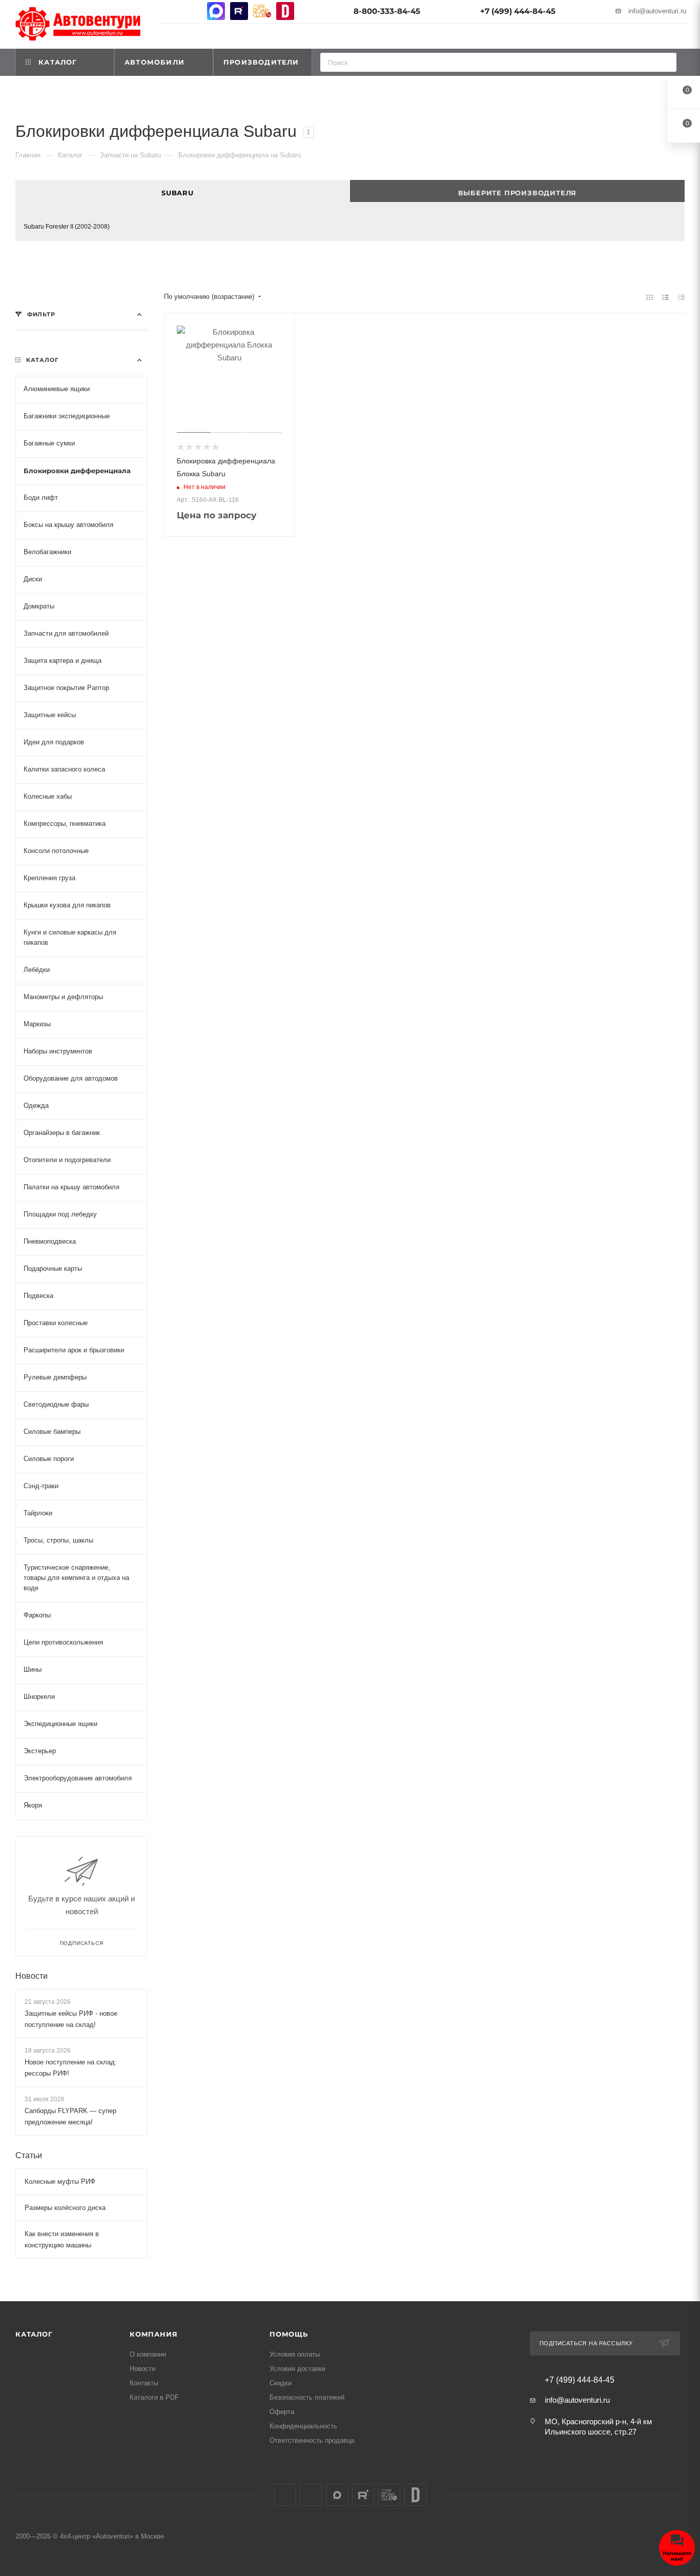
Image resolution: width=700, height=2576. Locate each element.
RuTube (239, 11)
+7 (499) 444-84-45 (518, 11)
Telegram (193, 11)
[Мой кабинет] (682, 38)
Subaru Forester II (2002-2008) (67, 227)
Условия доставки (297, 2369)
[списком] (665, 297)
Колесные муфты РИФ (60, 2182)
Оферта (282, 2412)
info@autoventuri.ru (657, 11)
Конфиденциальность (303, 2426)
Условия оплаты (295, 2354)
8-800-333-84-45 (387, 11)
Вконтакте (170, 11)
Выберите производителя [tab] (518, 193)
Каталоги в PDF (154, 2397)
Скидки (281, 2383)
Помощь (289, 2334)
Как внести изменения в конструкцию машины (62, 2240)
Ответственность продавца (312, 2440)
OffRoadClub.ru (262, 11)
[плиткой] (650, 297)
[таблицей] (681, 297)
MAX (216, 11)
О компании (148, 2354)
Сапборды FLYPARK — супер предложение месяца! (70, 2117)
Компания (153, 2334)
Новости (32, 1976)
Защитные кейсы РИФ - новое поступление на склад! (71, 2019)
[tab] (183, 191)
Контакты (144, 2383)
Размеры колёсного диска (65, 2208)
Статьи (29, 2156)
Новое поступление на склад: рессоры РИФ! (71, 2068)
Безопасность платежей (307, 2397)
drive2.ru (285, 11)
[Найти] (665, 62)
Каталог (34, 2334)
